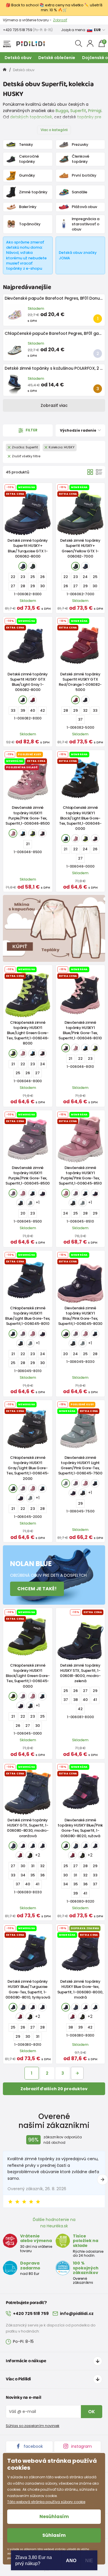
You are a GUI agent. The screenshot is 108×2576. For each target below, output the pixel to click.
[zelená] (33, 566)
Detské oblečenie (57, 58)
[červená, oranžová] (33, 700)
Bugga (62, 111)
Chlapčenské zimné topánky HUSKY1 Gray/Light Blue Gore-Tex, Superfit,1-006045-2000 (28, 1468)
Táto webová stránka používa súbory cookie (46, 2502)
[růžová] (13, 833)
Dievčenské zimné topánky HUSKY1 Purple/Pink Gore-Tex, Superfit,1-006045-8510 (80, 1176)
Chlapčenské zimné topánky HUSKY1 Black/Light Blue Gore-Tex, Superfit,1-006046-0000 (80, 818)
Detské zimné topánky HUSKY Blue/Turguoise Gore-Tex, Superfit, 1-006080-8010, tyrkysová (28, 1989)
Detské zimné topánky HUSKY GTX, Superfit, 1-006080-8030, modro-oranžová (28, 1828)
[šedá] (20, 1203)
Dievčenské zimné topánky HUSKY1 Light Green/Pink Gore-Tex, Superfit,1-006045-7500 (80, 1465)
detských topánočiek (31, 117)
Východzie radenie (78, 430)
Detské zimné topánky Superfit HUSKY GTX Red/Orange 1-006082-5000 (80, 682)
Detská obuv (18, 58)
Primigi (95, 111)
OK (92, 2412)
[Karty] (90, 472)
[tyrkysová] (33, 1846)
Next (103, 2180)
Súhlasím (54, 2535)
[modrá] (23, 566)
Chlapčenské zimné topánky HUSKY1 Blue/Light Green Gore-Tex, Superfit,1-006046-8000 (28, 1033)
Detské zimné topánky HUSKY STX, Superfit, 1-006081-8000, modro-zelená (80, 1673)
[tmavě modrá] (23, 700)
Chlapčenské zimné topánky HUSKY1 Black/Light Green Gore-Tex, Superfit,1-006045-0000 (28, 1676)
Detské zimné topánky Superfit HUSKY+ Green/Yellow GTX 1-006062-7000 (80, 548)
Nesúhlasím (54, 2516)
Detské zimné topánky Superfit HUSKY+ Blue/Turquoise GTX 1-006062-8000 (28, 548)
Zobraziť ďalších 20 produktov (54, 2089)
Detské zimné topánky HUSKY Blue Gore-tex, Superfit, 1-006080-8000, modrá (80, 1989)
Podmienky (69, 20)
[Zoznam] (99, 472)
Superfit (78, 111)
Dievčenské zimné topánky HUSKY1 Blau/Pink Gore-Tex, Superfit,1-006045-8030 (80, 1316)
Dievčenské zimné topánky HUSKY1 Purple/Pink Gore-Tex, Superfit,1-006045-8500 (28, 1176)
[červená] (20, 1855)
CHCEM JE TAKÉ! (37, 1589)
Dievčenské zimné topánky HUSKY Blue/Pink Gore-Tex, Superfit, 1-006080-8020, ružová (80, 1828)
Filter (31, 430)
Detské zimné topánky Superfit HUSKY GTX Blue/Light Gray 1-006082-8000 (28, 682)
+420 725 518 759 (17, 30)
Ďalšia (77, 2073)
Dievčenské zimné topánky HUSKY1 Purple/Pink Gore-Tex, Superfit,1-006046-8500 (28, 815)
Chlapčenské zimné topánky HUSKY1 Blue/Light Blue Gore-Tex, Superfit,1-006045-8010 (28, 1316)
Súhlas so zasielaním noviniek (33, 2426)
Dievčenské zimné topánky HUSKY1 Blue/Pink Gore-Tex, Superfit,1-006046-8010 (80, 1030)
